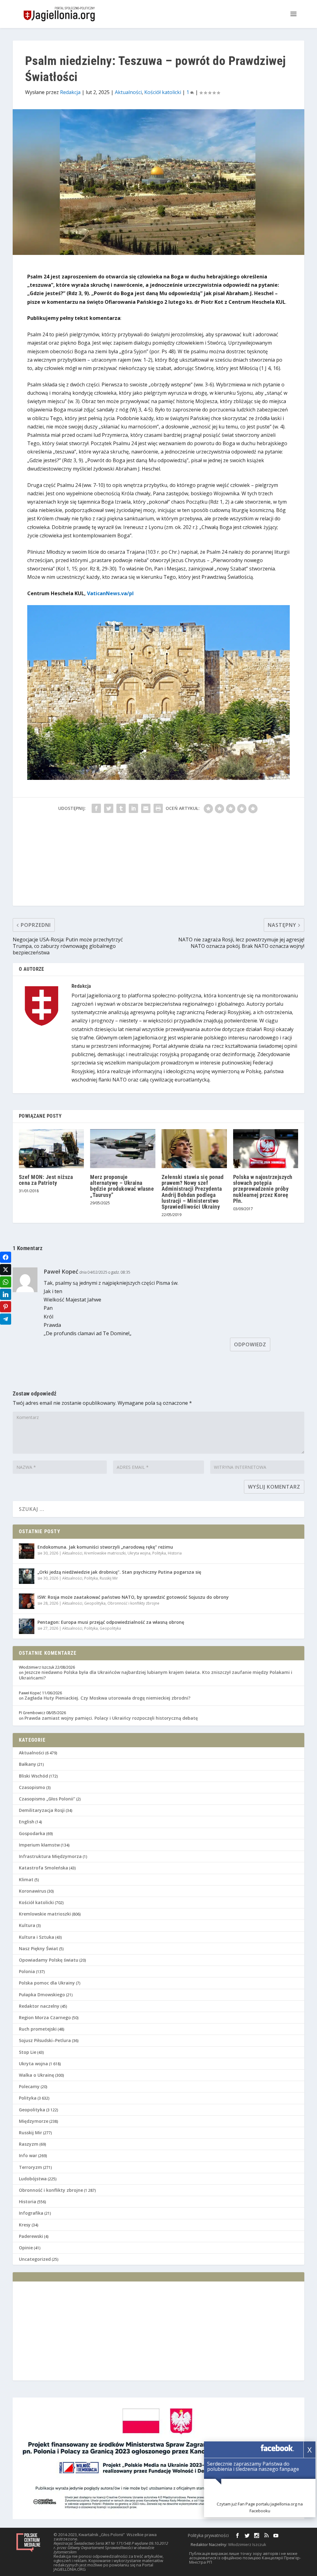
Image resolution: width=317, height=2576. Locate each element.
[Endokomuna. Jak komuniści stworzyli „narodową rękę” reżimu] (27, 1551)
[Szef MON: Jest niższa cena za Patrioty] (52, 1149)
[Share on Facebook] (6, 1257)
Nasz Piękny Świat (39, 1948)
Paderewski (31, 2236)
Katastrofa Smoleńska (43, 1868)
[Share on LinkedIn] (6, 1294)
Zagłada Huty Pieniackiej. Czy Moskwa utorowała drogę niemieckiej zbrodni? (107, 1698)
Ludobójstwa (33, 2179)
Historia (175, 1553)
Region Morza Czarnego (45, 2017)
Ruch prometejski (38, 2029)
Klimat (26, 1879)
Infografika (31, 2213)
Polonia (27, 1971)
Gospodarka (32, 1833)
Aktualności (128, 92)
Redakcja (70, 92)
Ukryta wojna (139, 1553)
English (27, 1822)
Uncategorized (35, 2259)
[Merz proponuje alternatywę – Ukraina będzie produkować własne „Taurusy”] (123, 1149)
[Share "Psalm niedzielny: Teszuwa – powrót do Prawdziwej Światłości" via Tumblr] (121, 808)
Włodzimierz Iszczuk (247, 2544)
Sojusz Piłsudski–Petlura (45, 2040)
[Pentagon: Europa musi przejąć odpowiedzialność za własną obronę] (27, 1626)
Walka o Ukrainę (37, 2075)
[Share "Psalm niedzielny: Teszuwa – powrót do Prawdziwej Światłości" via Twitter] (109, 808)
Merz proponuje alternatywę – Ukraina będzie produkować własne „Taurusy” (122, 1186)
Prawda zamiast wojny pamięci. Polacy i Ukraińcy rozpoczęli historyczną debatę (111, 1718)
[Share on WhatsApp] (6, 1282)
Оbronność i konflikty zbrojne (133, 1603)
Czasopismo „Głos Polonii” (47, 1799)
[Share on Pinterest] (6, 1307)
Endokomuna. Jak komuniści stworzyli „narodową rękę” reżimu (105, 1547)
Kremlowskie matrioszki (105, 1553)
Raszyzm (29, 2144)
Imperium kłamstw (39, 1845)
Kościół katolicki (163, 92)
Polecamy (29, 2086)
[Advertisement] (158, 862)
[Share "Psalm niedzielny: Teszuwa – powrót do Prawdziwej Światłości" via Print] (158, 808)
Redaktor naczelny (39, 2006)
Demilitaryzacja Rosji (42, 1810)
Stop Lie (28, 2052)
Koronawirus (33, 1891)
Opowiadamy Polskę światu (49, 1960)
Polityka (159, 1553)
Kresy (25, 2225)
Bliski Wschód (33, 1776)
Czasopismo (32, 1787)
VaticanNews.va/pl (110, 593)
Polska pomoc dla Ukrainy (47, 1983)
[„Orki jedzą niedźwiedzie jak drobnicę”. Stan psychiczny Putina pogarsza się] (27, 1576)
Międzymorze (34, 2121)
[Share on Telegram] (6, 1319)
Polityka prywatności (208, 2535)
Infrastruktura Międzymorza (50, 1856)
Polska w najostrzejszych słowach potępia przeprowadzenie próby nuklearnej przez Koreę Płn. (263, 1189)
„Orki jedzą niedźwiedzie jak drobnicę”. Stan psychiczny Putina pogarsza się (119, 1572)
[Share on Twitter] (6, 1270)
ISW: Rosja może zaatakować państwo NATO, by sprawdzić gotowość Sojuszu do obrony (133, 1597)
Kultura (27, 1925)
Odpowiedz (250, 1344)
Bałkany (28, 1764)
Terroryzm (30, 2167)
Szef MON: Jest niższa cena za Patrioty (46, 1180)
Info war (28, 2155)
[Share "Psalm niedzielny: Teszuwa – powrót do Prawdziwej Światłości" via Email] (146, 808)
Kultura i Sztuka (37, 1937)
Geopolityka (95, 1603)
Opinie (26, 2248)
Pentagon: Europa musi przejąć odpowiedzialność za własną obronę (111, 1622)
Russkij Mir (109, 1578)
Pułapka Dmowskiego (42, 1995)
